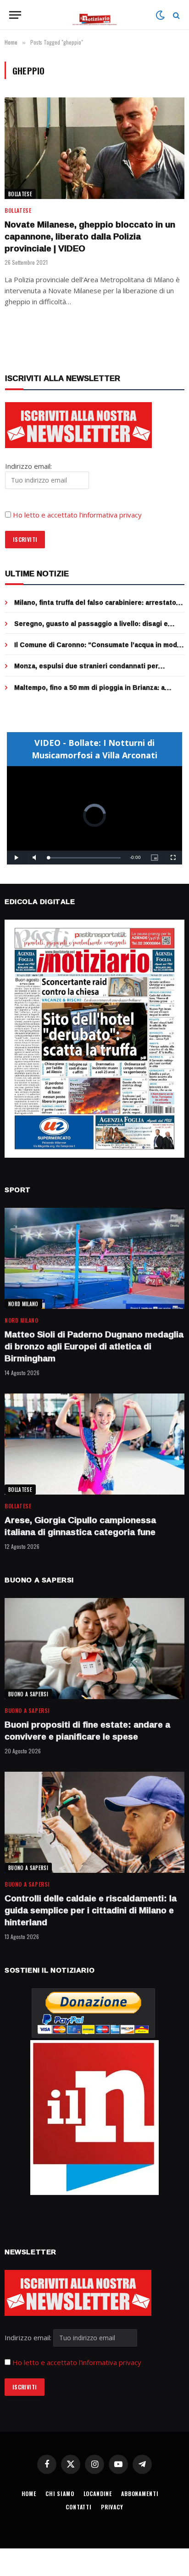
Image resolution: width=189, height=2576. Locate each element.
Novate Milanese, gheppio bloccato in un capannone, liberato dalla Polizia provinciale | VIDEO (90, 236)
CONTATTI (79, 2507)
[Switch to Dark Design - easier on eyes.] (160, 15)
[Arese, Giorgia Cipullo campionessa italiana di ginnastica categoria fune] (94, 1444)
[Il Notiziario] (95, 15)
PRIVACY (112, 2507)
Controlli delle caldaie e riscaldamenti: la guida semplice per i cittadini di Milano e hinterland (91, 1910)
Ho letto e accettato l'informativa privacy (77, 2362)
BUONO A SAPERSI (28, 1694)
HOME (29, 2494)
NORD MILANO (23, 1304)
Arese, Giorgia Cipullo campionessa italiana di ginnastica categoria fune (80, 1526)
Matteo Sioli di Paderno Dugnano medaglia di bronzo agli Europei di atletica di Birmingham (94, 1346)
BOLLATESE (20, 194)
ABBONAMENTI (140, 2494)
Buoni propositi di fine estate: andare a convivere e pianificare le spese (87, 1730)
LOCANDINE (98, 2494)
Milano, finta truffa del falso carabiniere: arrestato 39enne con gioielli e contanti (95, 607)
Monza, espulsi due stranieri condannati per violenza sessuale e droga (86, 670)
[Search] (175, 15)
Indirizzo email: (29, 2337)
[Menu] (15, 15)
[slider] (84, 858)
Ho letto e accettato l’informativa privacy (77, 515)
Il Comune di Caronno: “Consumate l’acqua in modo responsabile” (98, 649)
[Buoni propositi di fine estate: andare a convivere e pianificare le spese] (94, 1649)
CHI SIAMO (60, 2494)
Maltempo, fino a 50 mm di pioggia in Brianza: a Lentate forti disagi (89, 692)
